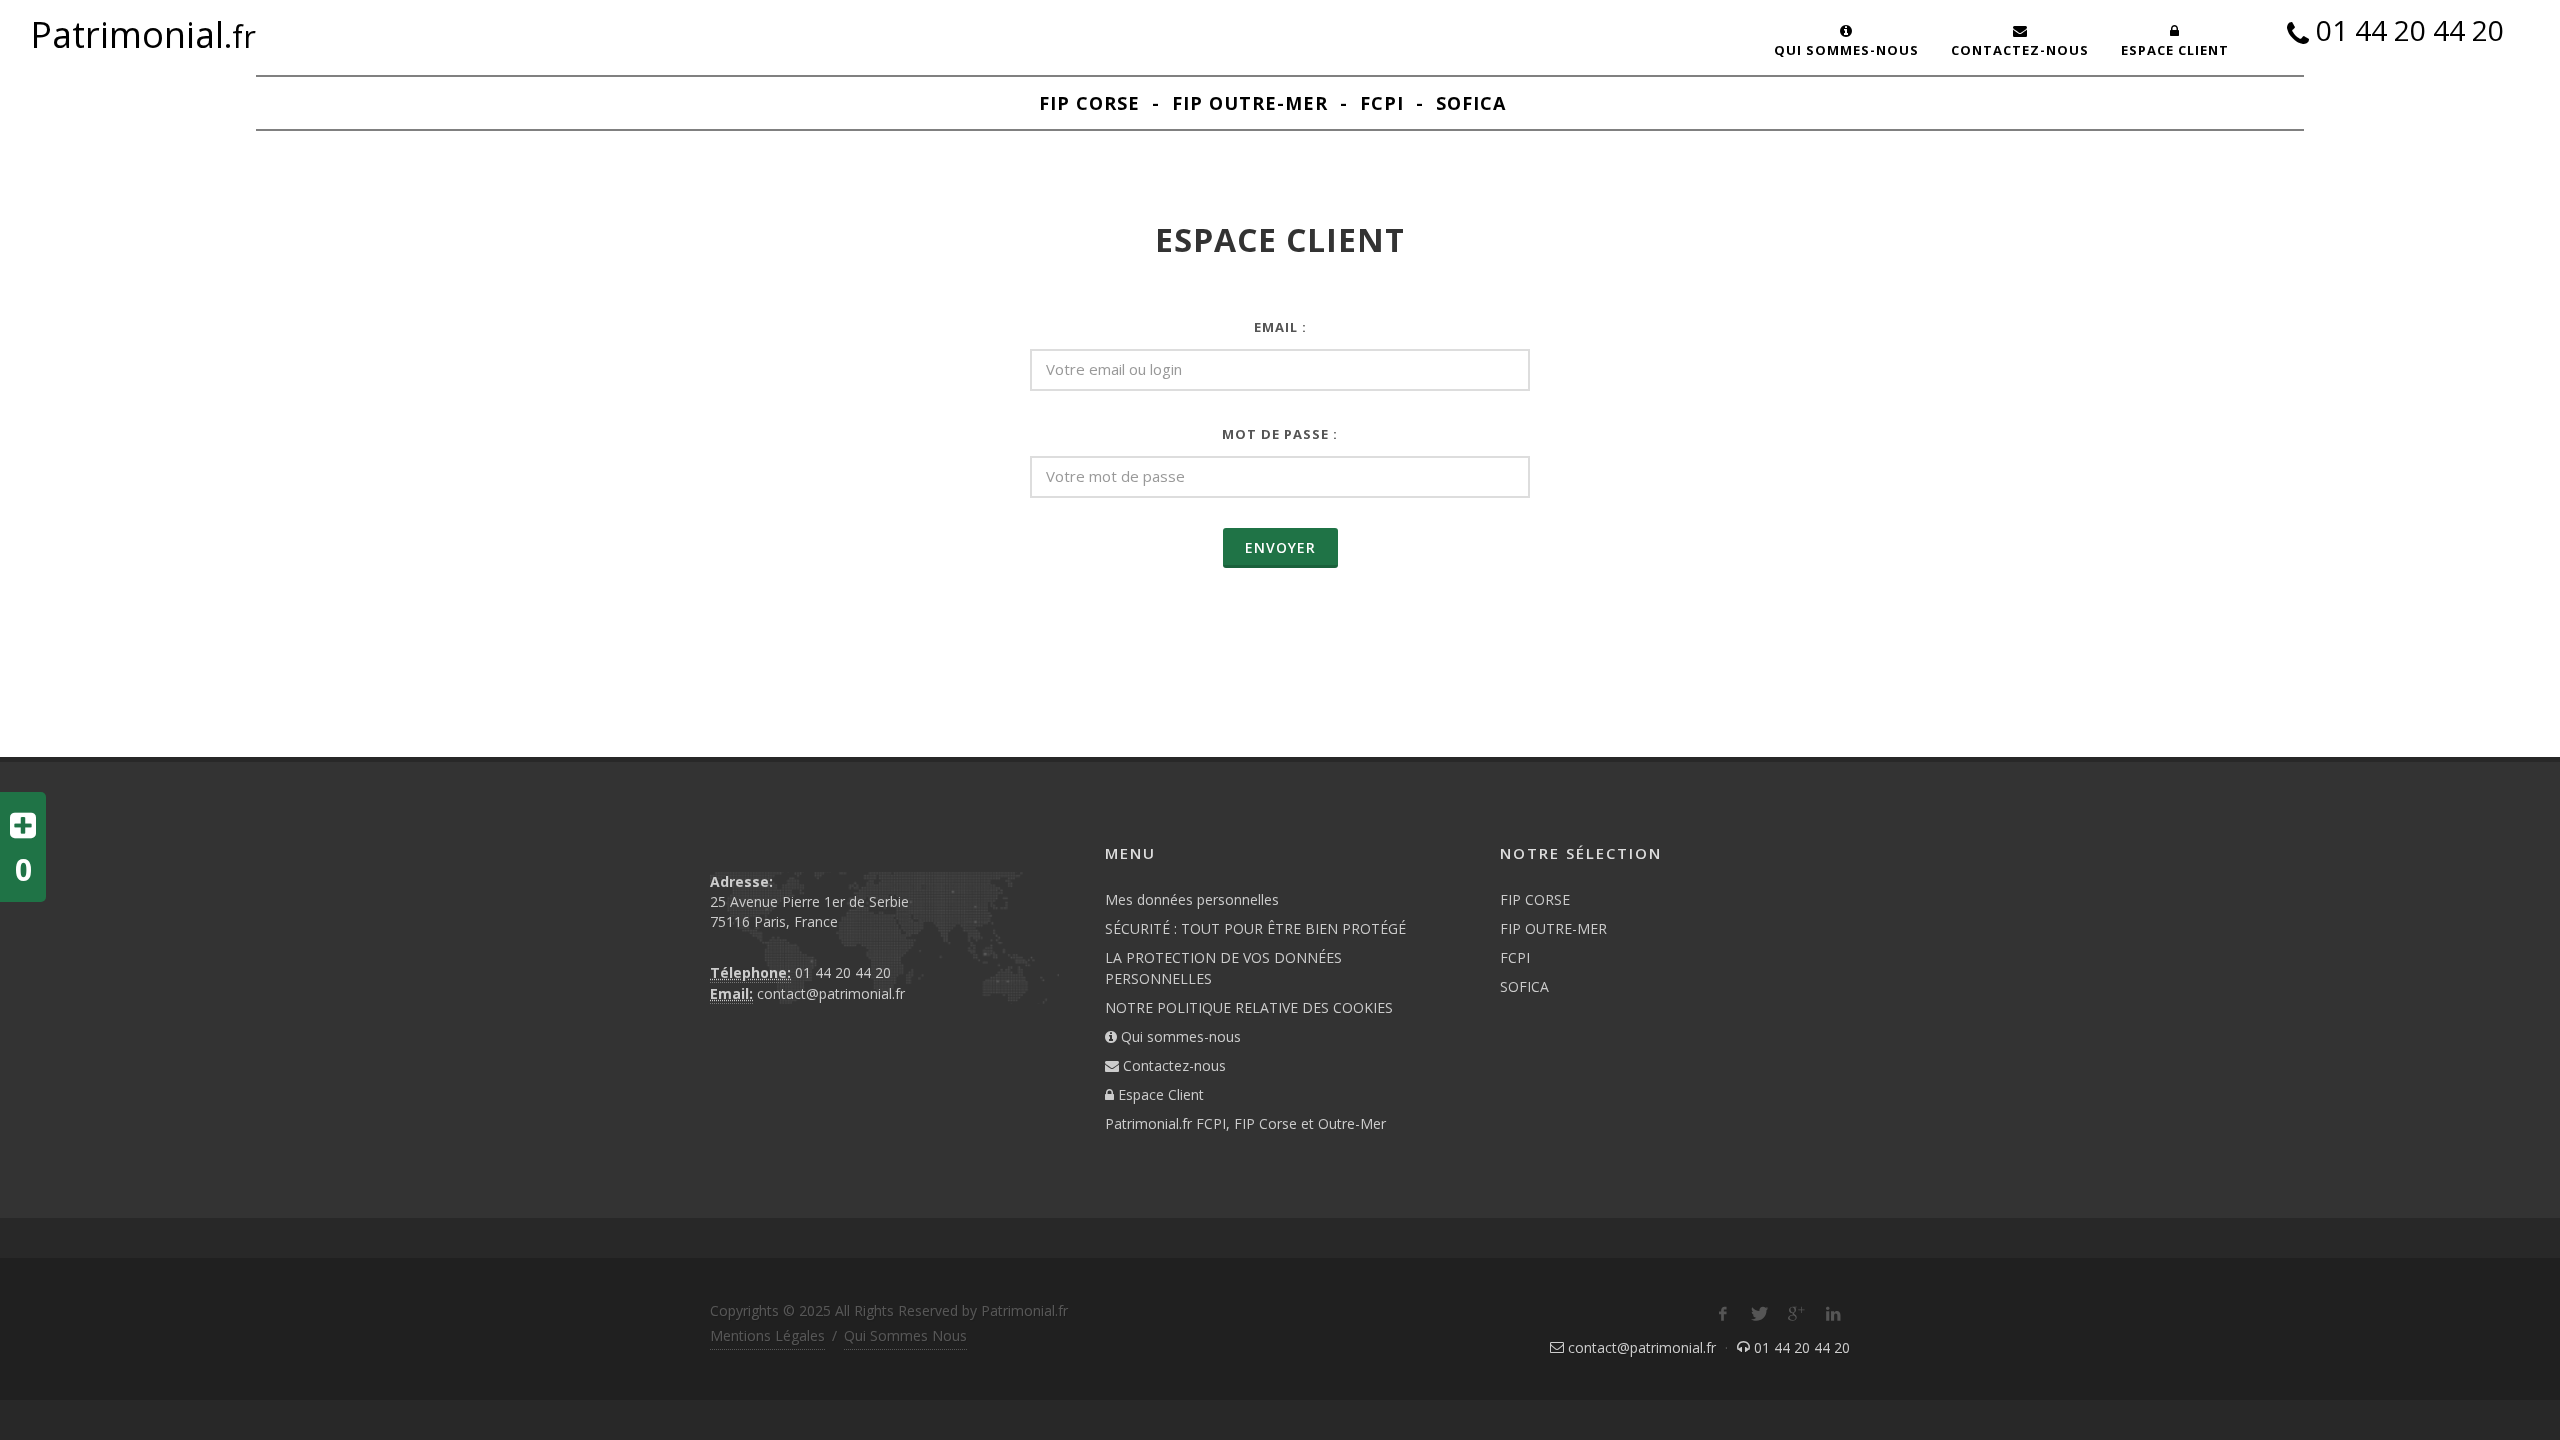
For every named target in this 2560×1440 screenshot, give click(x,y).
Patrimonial (143, 35)
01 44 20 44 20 (2410, 33)
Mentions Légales (767, 1335)
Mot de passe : (1280, 434)
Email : (1280, 327)
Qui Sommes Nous (905, 1335)
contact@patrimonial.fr (831, 993)
